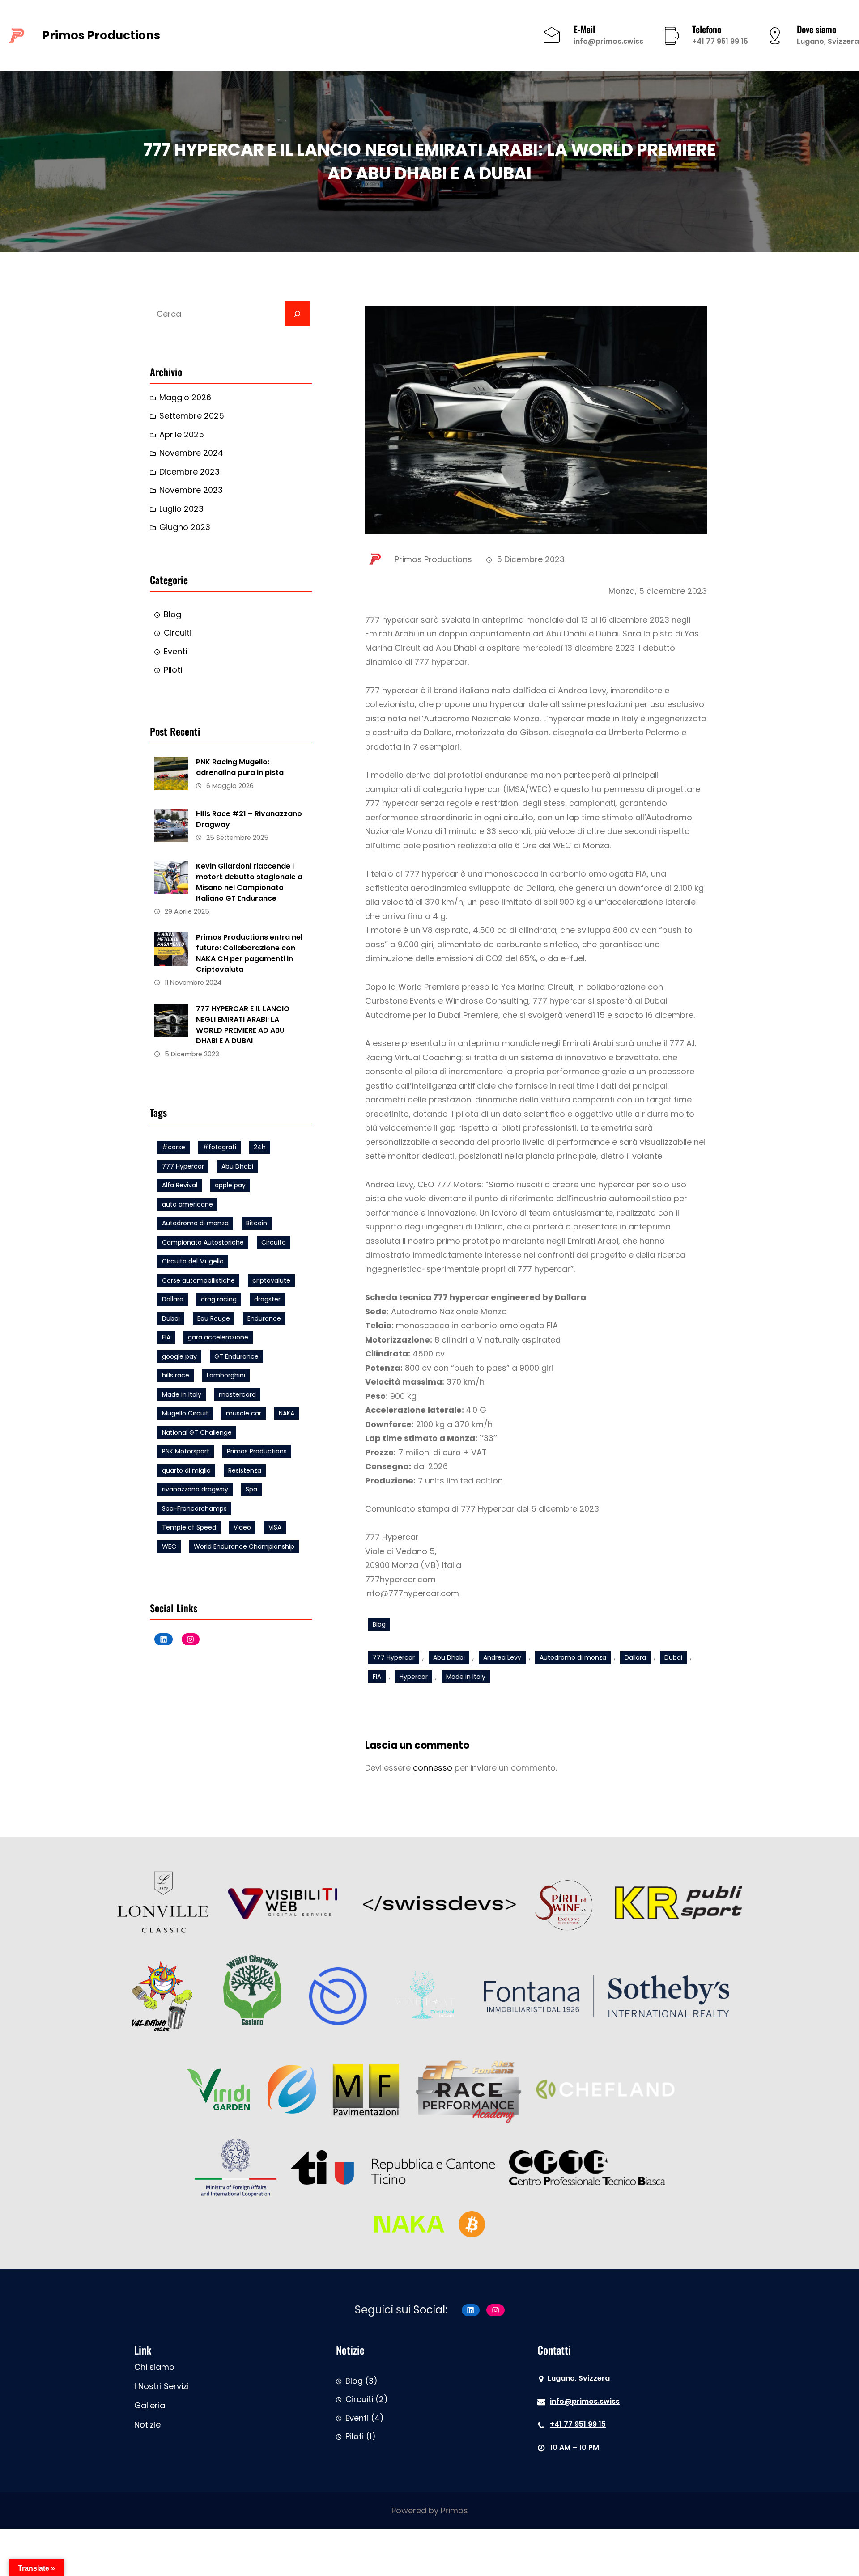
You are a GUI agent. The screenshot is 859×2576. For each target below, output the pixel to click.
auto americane (187, 1204)
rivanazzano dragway (195, 1489)
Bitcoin (257, 1223)
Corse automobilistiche (198, 1280)
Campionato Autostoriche (203, 1242)
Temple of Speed (189, 1527)
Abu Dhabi (237, 1166)
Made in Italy (182, 1394)
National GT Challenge (197, 1432)
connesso (433, 1768)
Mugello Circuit (185, 1413)
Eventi (175, 651)
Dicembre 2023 (189, 472)
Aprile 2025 (182, 434)
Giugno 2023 (185, 527)
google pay (179, 1356)
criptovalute (271, 1280)
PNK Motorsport (186, 1451)
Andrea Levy (502, 1657)
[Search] (297, 314)
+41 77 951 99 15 (720, 41)
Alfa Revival (180, 1185)
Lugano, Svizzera (828, 41)
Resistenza (245, 1470)
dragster (267, 1299)
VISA (275, 1527)
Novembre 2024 (191, 453)
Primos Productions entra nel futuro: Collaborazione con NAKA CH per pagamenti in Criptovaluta (249, 953)
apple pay (230, 1185)
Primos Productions (101, 35)
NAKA (287, 1413)
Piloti (173, 670)
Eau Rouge (214, 1318)
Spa (251, 1489)
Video (242, 1527)
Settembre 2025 (192, 416)
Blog (172, 614)
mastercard (237, 1394)
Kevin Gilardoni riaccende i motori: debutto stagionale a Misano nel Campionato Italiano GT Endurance (249, 882)
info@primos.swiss (608, 41)
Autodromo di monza (195, 1223)
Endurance (264, 1318)
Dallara (173, 1299)
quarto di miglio (186, 1470)
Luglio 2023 (181, 509)
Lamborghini (226, 1375)
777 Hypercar (183, 1166)
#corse (174, 1147)
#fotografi (219, 1147)
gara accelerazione (218, 1337)
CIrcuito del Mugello (193, 1261)
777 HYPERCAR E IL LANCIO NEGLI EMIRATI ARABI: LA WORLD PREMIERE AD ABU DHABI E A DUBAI (243, 1025)
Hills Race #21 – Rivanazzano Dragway (249, 819)
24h (260, 1147)
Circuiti (178, 633)
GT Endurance (236, 1356)
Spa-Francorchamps (194, 1508)
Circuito (274, 1242)
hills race (176, 1375)
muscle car (244, 1413)
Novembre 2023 (191, 490)
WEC (169, 1546)
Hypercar (414, 1677)
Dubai (171, 1318)
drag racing (219, 1299)
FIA (166, 1337)
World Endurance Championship (244, 1546)
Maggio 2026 (185, 397)
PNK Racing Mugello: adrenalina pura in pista (240, 767)
